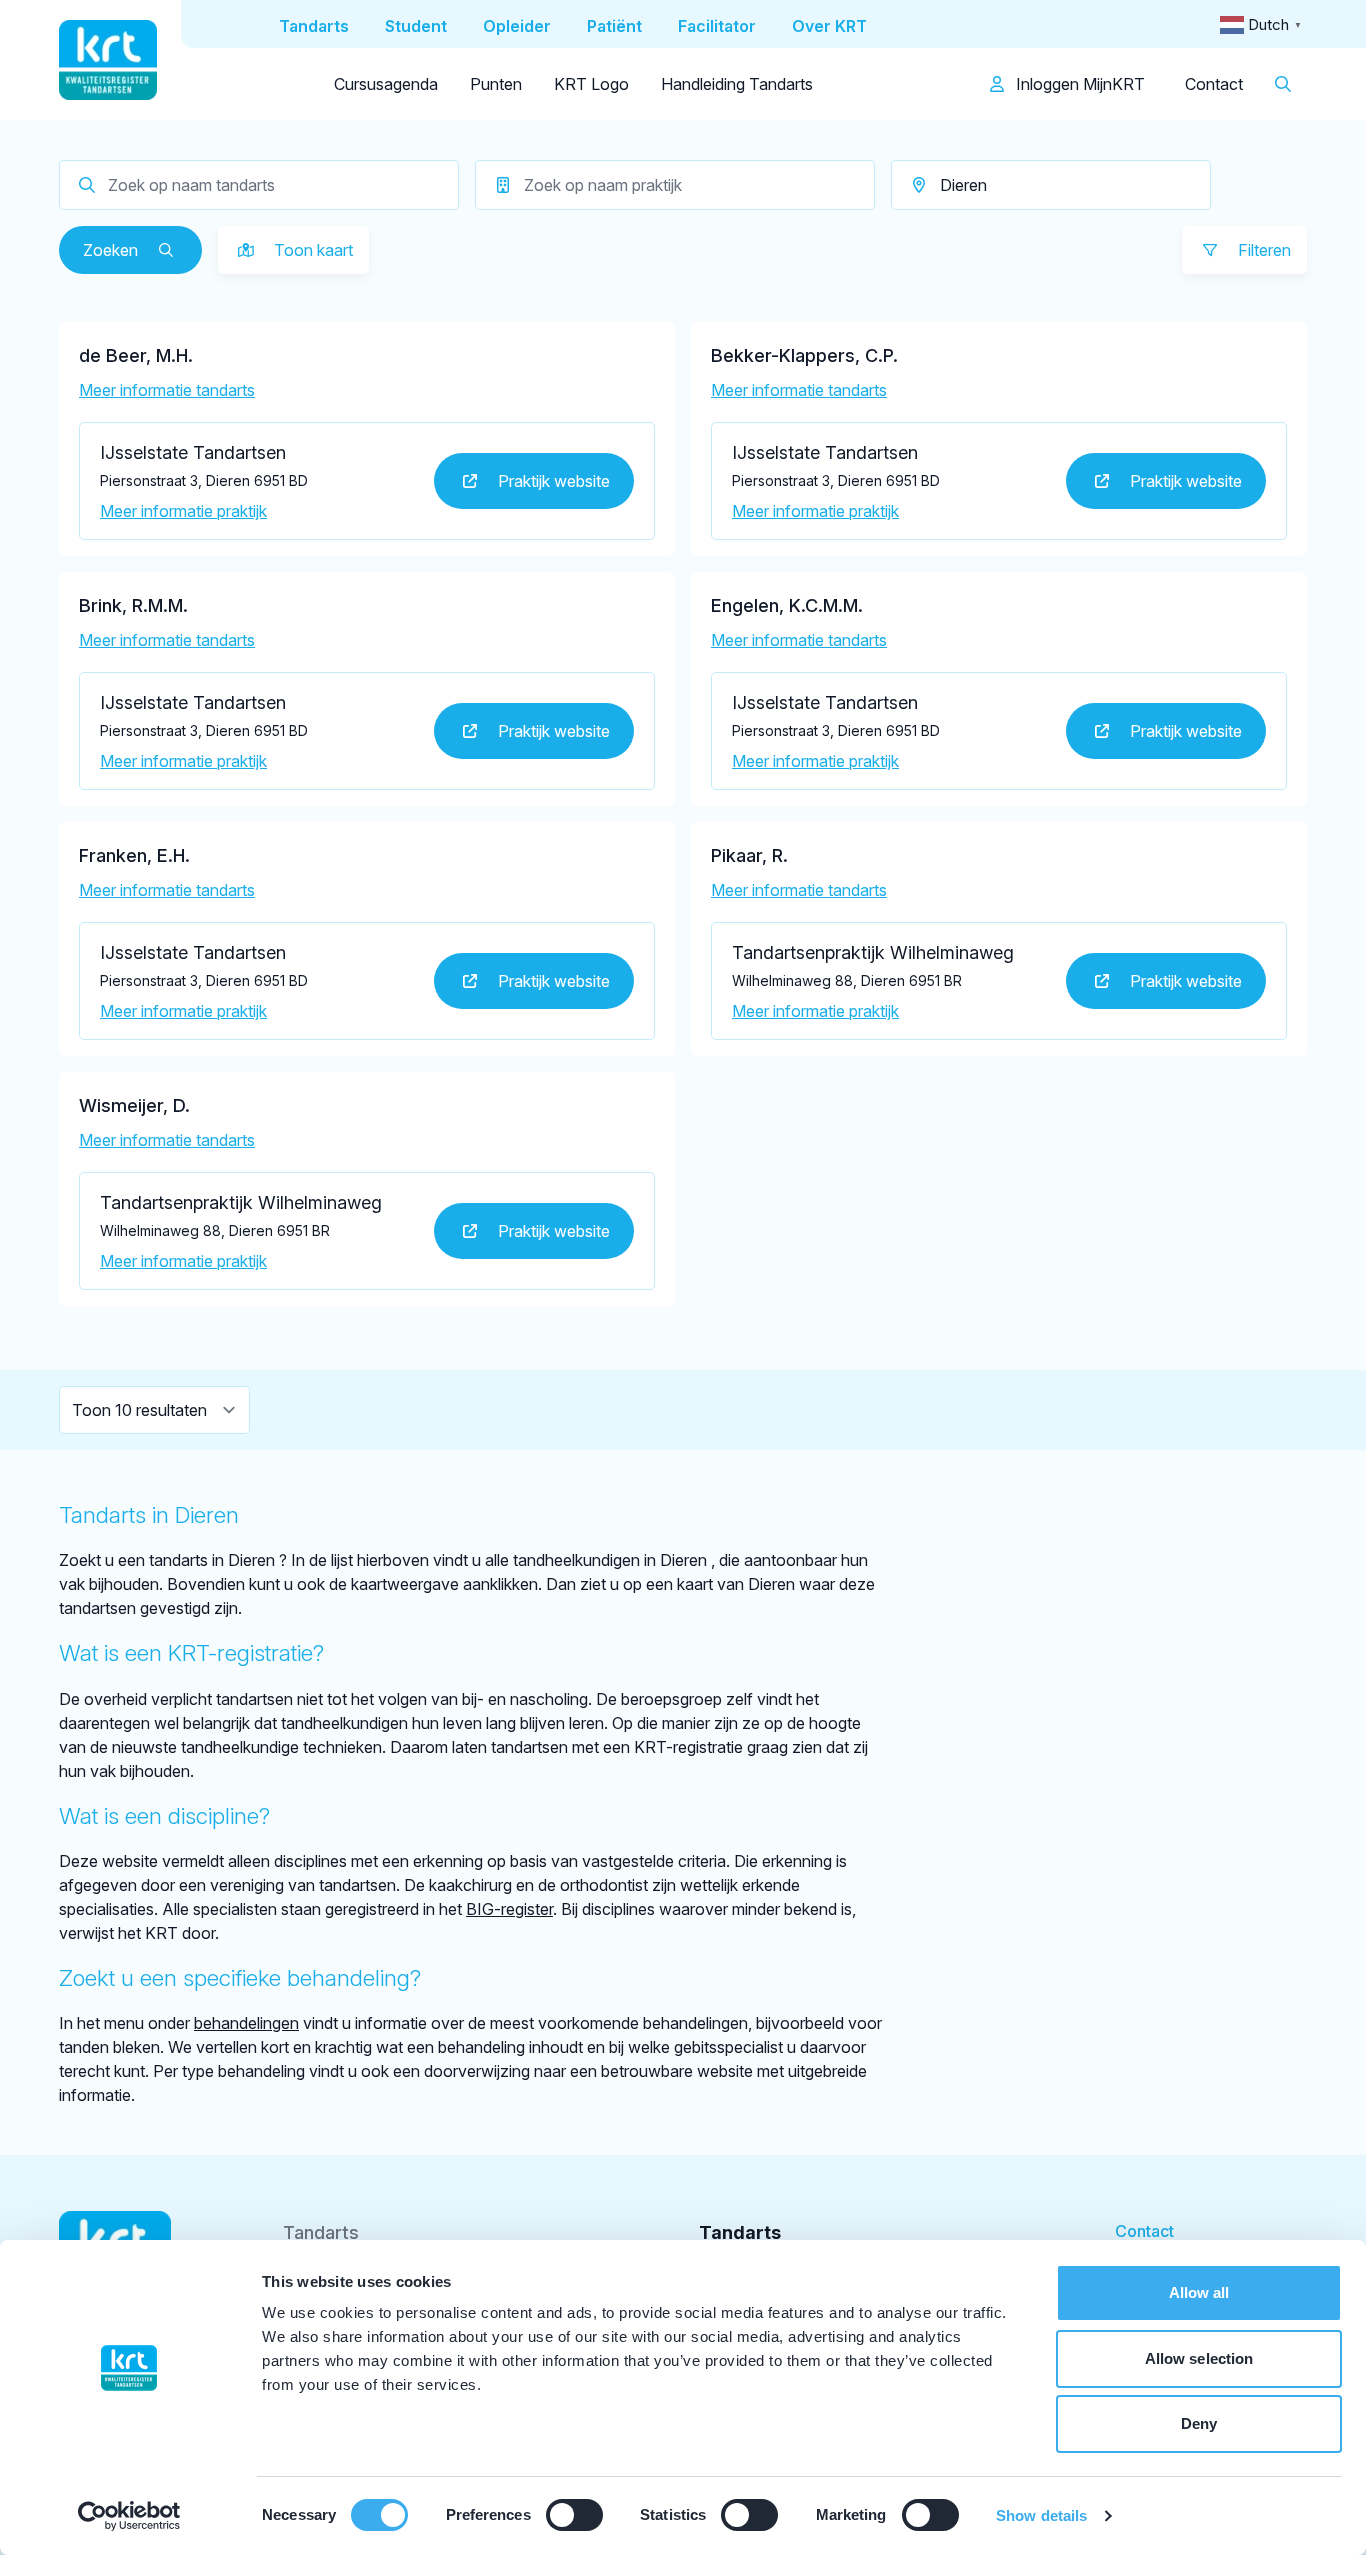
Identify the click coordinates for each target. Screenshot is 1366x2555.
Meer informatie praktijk (183, 511)
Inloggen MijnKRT (1078, 84)
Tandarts (321, 2232)
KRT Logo (591, 84)
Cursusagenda (386, 84)
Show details (1041, 2515)
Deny (1199, 2423)
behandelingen (246, 2023)
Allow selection (1199, 2358)
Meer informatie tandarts (167, 390)
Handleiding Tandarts (737, 84)
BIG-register (509, 1909)
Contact (1214, 84)
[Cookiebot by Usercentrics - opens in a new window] (129, 2516)
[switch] (574, 2515)
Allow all (1199, 2292)
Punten (496, 84)
